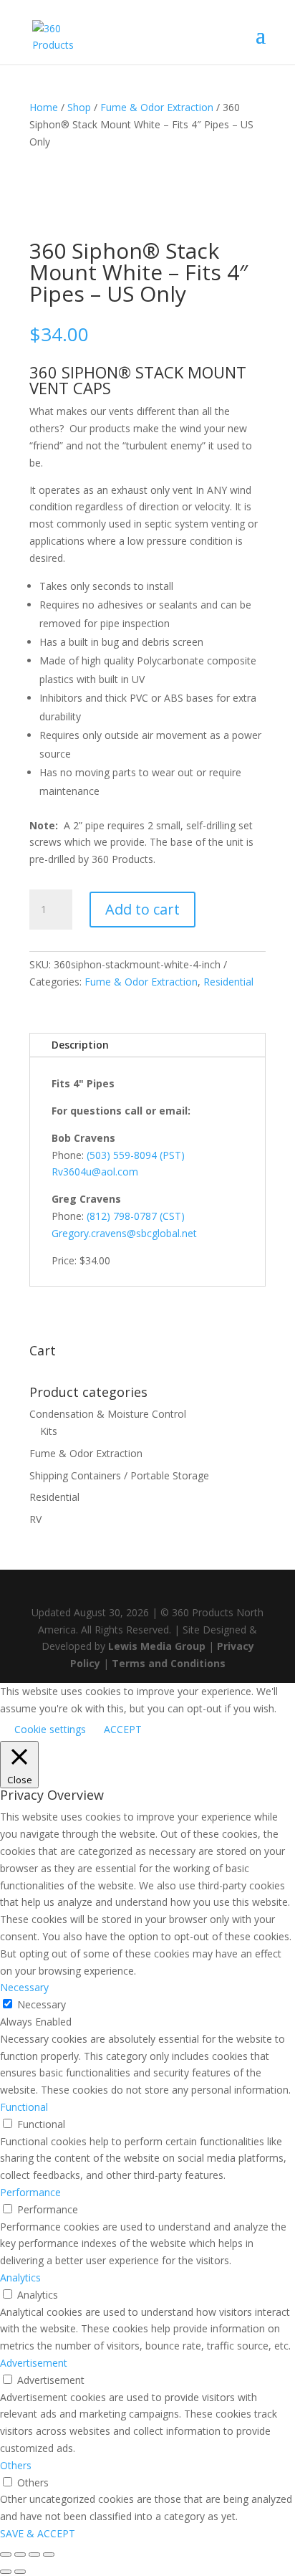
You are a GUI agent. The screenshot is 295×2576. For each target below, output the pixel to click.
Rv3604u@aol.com (95, 1172)
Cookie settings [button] (50, 1729)
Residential (228, 982)
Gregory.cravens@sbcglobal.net (124, 1233)
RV (35, 1519)
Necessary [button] (24, 1987)
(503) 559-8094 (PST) (136, 1155)
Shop (79, 107)
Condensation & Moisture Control (108, 1414)
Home (44, 107)
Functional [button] (24, 2107)
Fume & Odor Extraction (157, 107)
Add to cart (142, 909)
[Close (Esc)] (49, 2554)
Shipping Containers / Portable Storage (119, 1475)
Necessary (42, 2004)
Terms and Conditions (169, 1663)
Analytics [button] (20, 2277)
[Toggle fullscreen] (20, 2554)
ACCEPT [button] (123, 1729)
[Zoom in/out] (6, 2554)
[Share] (34, 2554)
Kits (49, 1431)
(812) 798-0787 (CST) (136, 1216)
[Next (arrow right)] (20, 2572)
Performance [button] (30, 2192)
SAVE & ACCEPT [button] (38, 2533)
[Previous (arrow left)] (6, 2572)
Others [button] (16, 2465)
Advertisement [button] (34, 2363)
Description (80, 1045)
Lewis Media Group (157, 1646)
